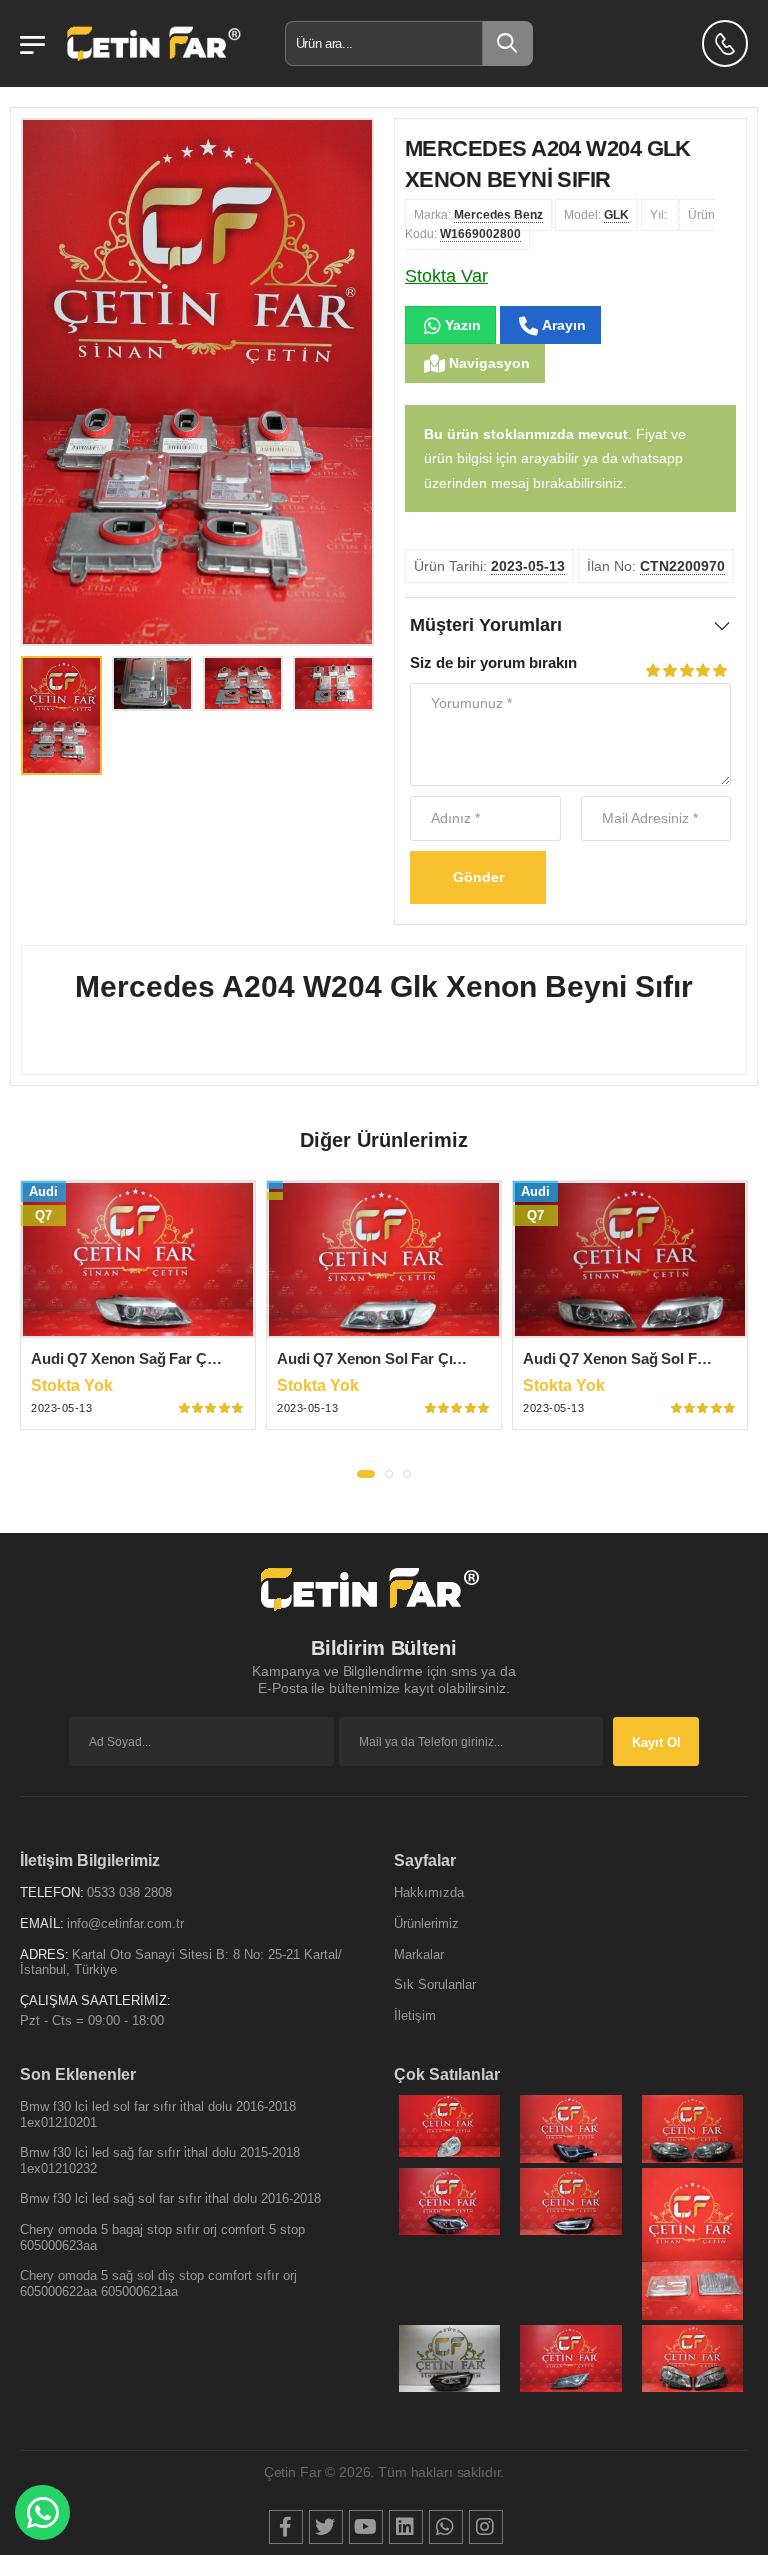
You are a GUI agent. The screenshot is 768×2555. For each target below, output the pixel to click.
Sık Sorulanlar (435, 1984)
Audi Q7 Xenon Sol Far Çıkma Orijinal (406, 1358)
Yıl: (660, 215)
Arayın (562, 325)
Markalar (419, 1954)
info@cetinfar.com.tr (125, 1923)
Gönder (478, 877)
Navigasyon (487, 363)
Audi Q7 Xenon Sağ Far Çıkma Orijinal (162, 1358)
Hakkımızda (429, 1892)
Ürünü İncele (138, 1321)
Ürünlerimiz (426, 1923)
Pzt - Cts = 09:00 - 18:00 (92, 2020)
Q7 (43, 1215)
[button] (366, 1474)
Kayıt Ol (656, 1742)
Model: (596, 215)
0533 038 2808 (129, 1892)
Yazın (461, 325)
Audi (43, 1191)
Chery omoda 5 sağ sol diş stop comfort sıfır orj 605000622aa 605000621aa (158, 2283)
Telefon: (52, 1892)
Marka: (478, 215)
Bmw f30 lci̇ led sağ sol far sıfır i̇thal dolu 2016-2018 (170, 2198)
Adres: (44, 1954)
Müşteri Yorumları (486, 625)
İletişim (415, 2015)
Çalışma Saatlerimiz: (95, 2000)
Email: (42, 1923)
